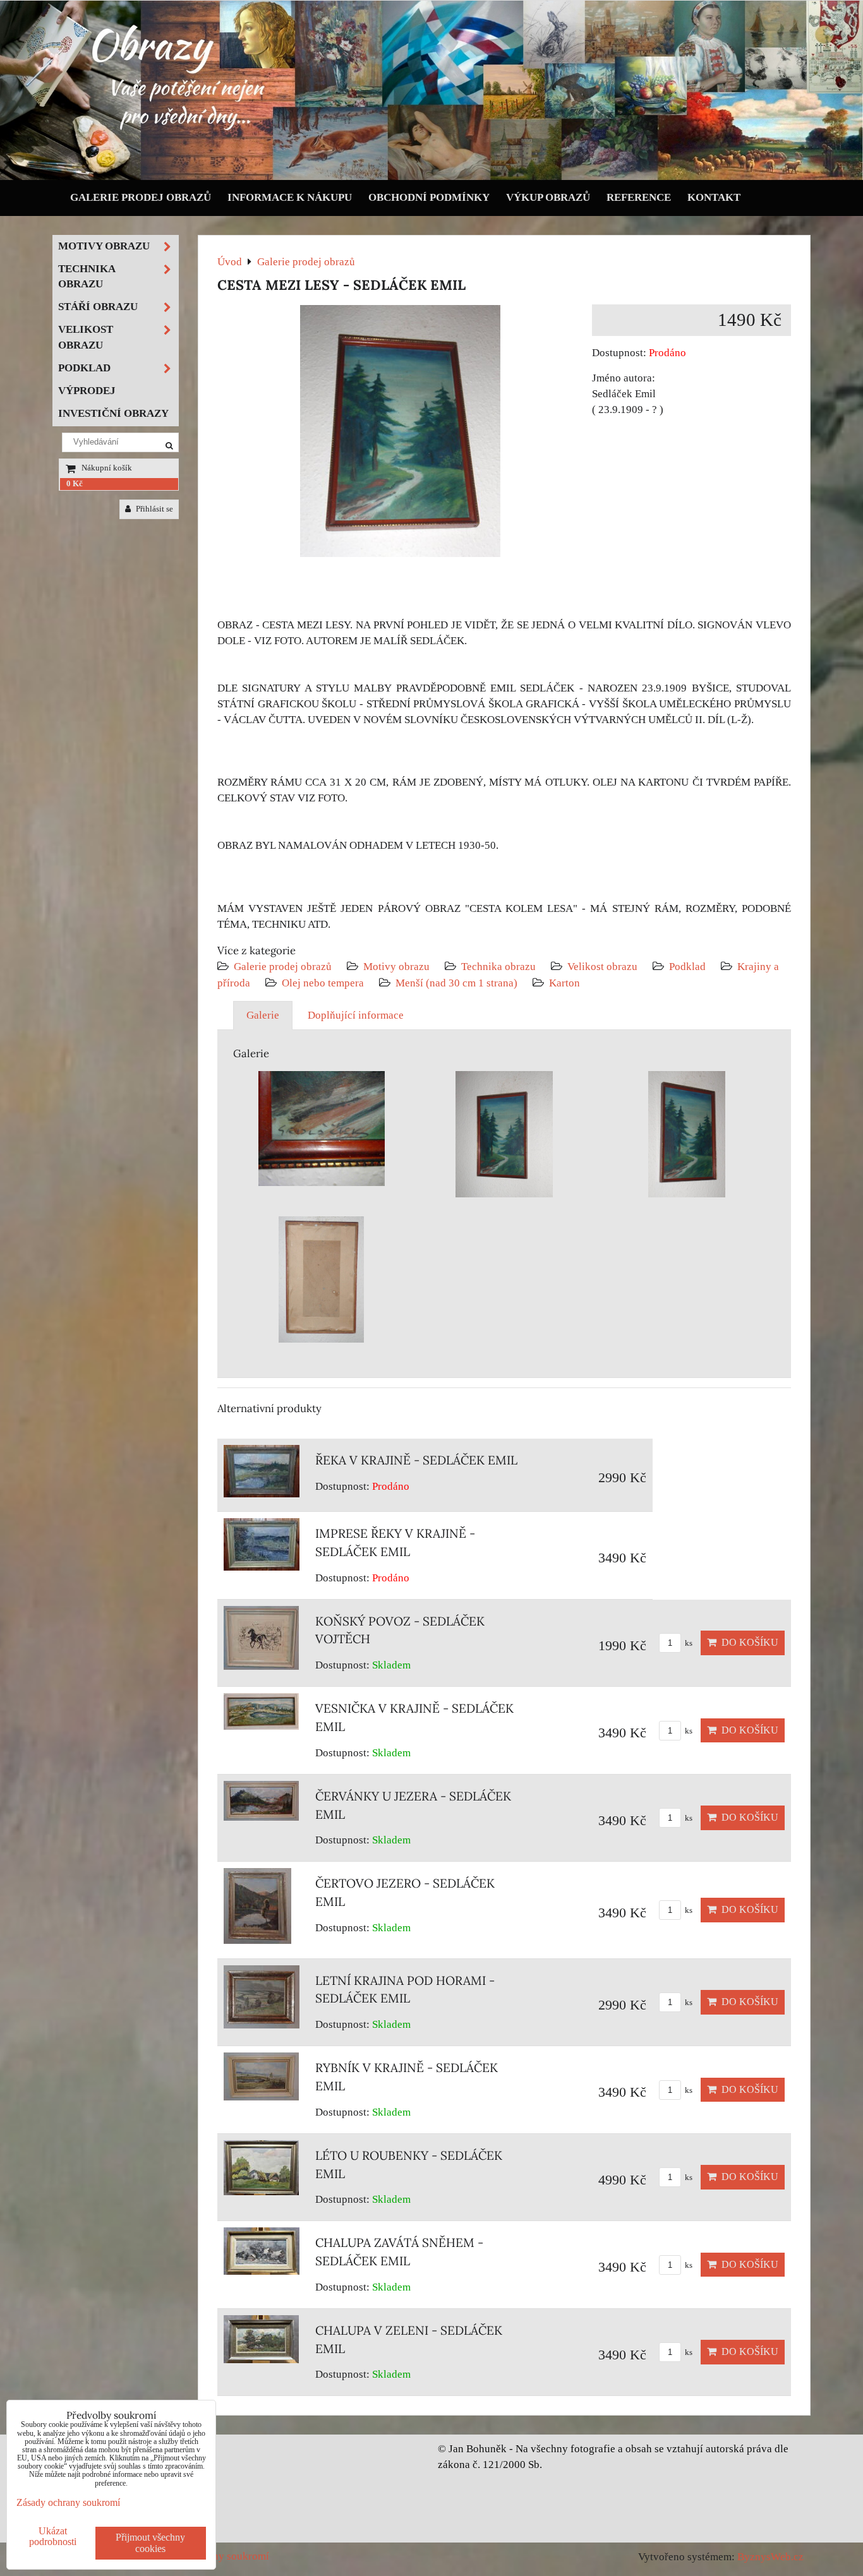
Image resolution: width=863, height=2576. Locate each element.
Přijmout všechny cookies (150, 2543)
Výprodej (87, 391)
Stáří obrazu (98, 307)
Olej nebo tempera (323, 983)
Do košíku (747, 1642)
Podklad (687, 967)
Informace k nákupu (290, 197)
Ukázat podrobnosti (53, 2536)
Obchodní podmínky (429, 197)
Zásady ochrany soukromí (68, 2502)
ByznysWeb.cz (770, 2557)
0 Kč (75, 484)
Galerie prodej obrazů (141, 197)
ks (688, 1643)
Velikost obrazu (602, 967)
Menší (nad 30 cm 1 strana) (458, 983)
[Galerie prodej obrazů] (431, 177)
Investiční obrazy (113, 413)
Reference (639, 197)
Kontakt (714, 197)
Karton (564, 983)
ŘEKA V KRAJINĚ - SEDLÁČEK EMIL (416, 1460)
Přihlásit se (154, 509)
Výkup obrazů (548, 197)
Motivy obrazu (396, 967)
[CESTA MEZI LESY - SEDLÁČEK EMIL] (400, 434)
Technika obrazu (498, 967)
